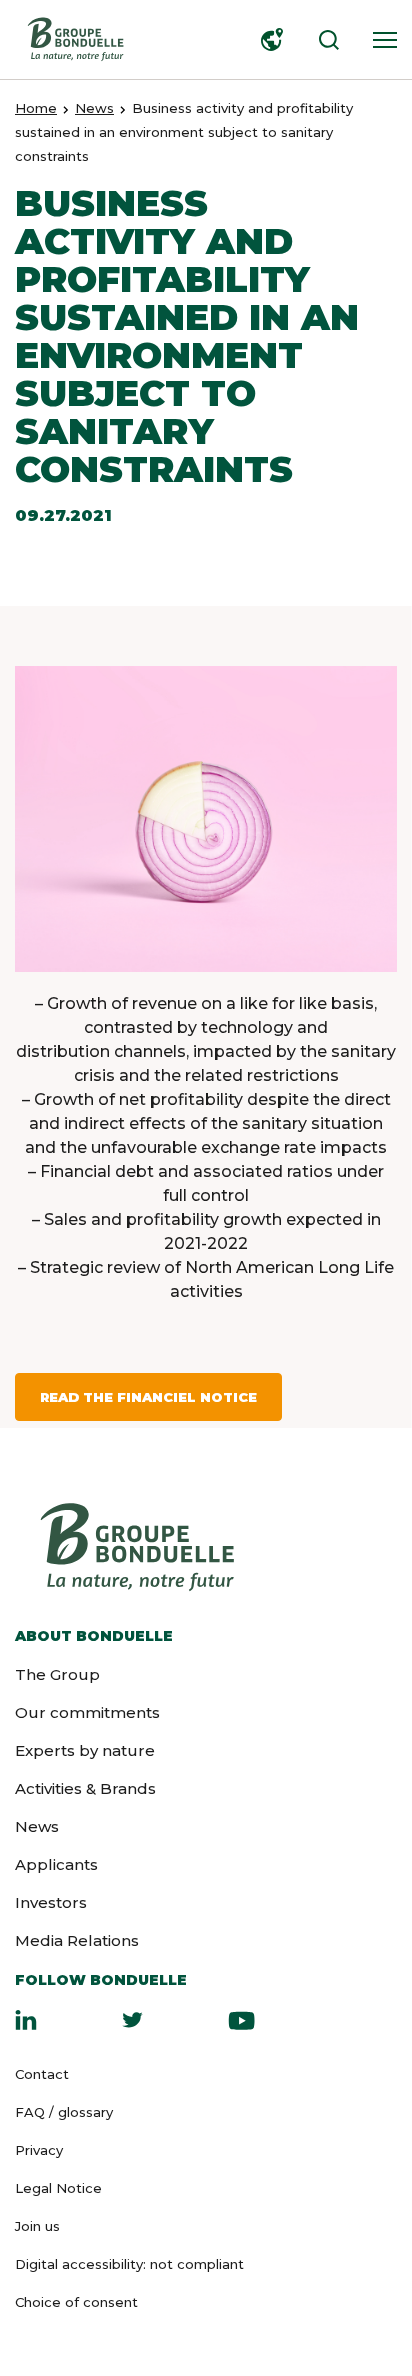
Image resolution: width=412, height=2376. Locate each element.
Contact (42, 2074)
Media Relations (77, 1940)
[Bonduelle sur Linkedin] (26, 2020)
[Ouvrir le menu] (380, 40)
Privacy (39, 2150)
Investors (51, 1902)
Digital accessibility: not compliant (129, 2264)
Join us (37, 2225)
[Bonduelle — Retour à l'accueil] (75, 39)
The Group (57, 1674)
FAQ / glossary (64, 2112)
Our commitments (87, 1712)
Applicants (56, 1864)
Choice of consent (76, 2302)
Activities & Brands (85, 1788)
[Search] (324, 40)
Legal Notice (58, 2188)
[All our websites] (268, 40)
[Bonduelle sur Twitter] (132, 2020)
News (94, 108)
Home (36, 108)
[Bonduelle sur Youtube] (241, 2020)
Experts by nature (85, 1750)
